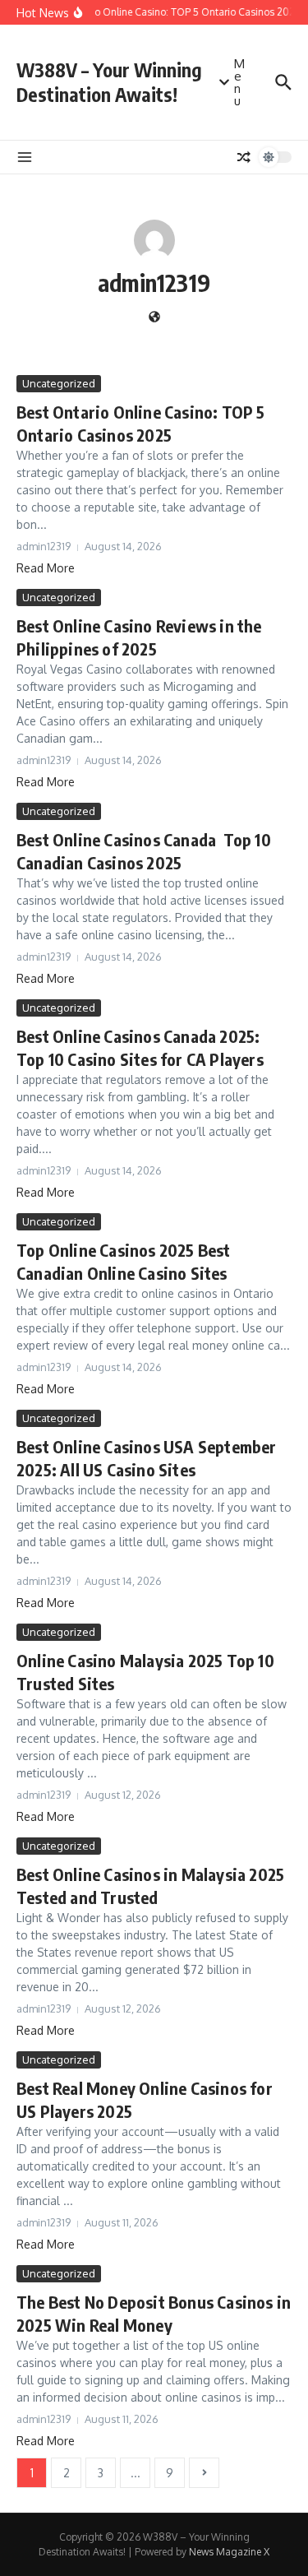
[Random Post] (244, 157)
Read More (46, 568)
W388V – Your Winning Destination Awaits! (109, 82)
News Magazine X (229, 2552)
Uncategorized (59, 383)
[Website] (154, 318)
